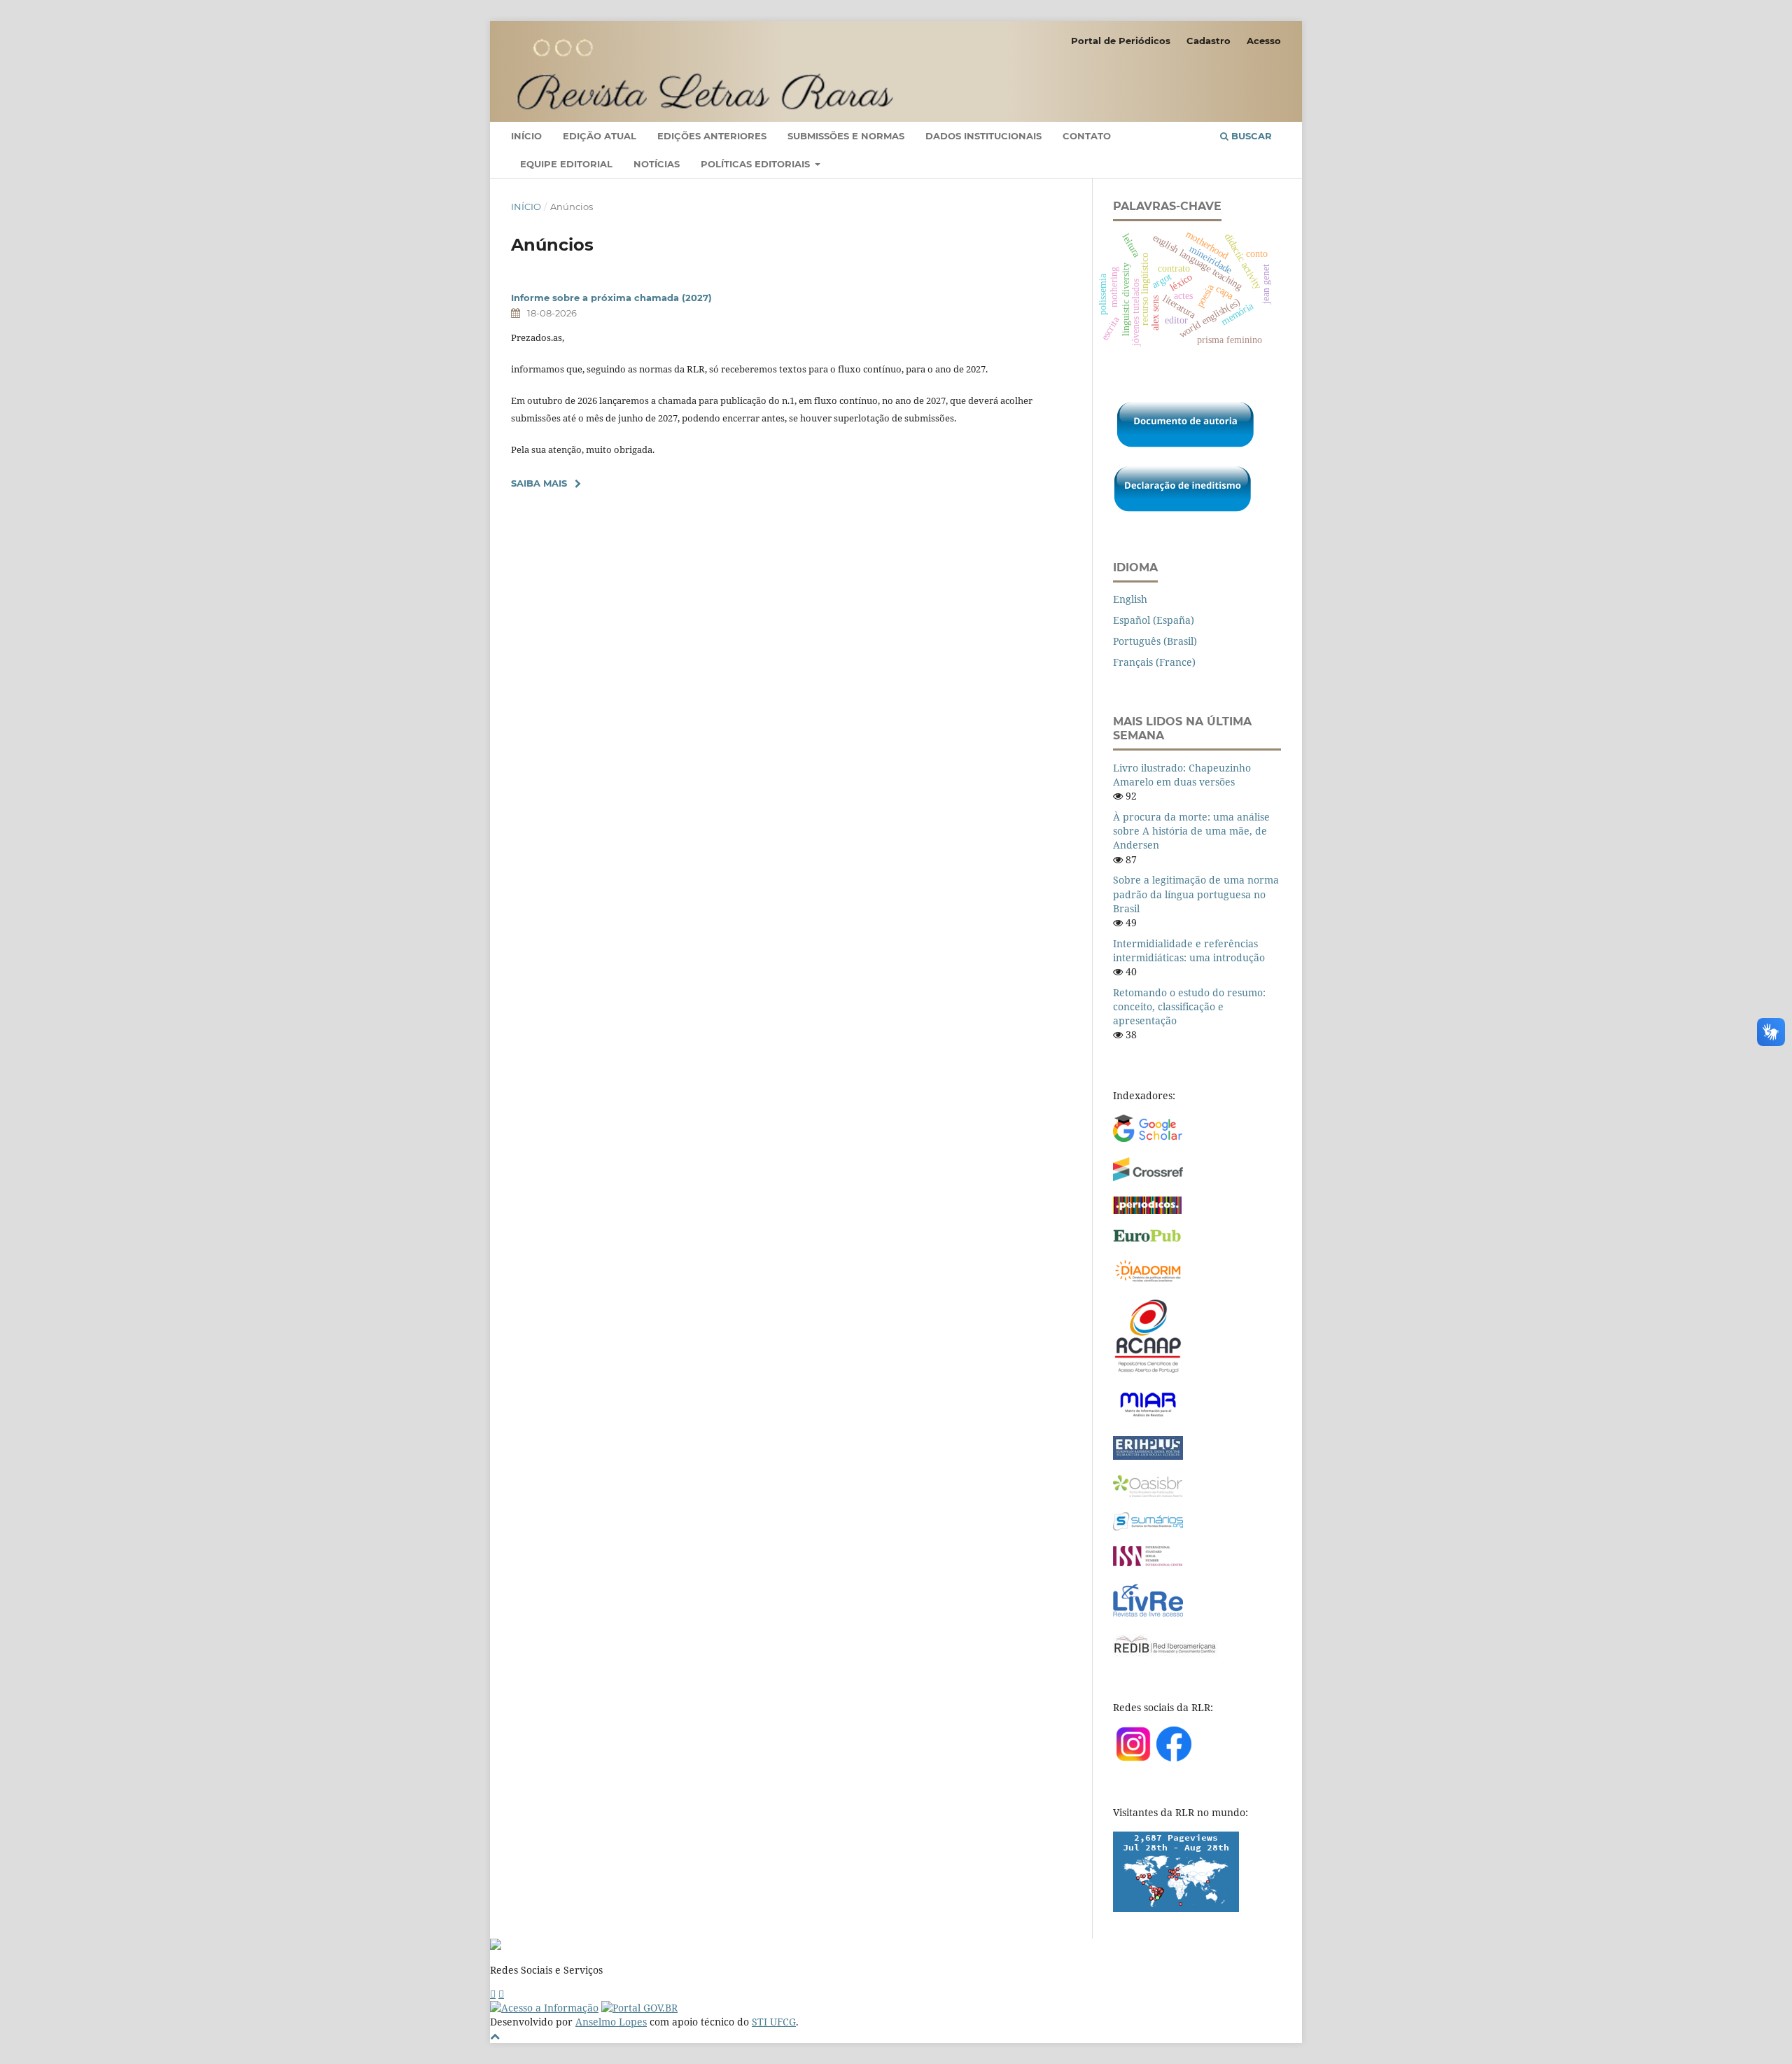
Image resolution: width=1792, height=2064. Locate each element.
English (1130, 599)
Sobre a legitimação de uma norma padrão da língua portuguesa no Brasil (1196, 894)
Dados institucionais (983, 136)
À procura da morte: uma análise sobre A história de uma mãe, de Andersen (1191, 831)
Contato (1087, 136)
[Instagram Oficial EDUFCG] (501, 1994)
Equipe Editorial (566, 164)
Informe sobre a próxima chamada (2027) (611, 298)
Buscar (1250, 136)
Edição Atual (600, 136)
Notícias (657, 164)
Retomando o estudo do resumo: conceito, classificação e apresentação (1189, 1006)
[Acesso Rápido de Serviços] (493, 1994)
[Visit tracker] (1176, 1908)
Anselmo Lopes (611, 2022)
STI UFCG (774, 2022)
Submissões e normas (846, 136)
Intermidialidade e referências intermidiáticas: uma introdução (1189, 950)
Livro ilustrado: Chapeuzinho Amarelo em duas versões (1182, 775)
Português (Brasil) (1155, 641)
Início (526, 136)
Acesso (1264, 41)
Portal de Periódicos (1121, 41)
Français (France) (1154, 662)
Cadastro (1209, 41)
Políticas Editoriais (757, 164)
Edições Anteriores (712, 136)
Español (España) (1154, 620)
